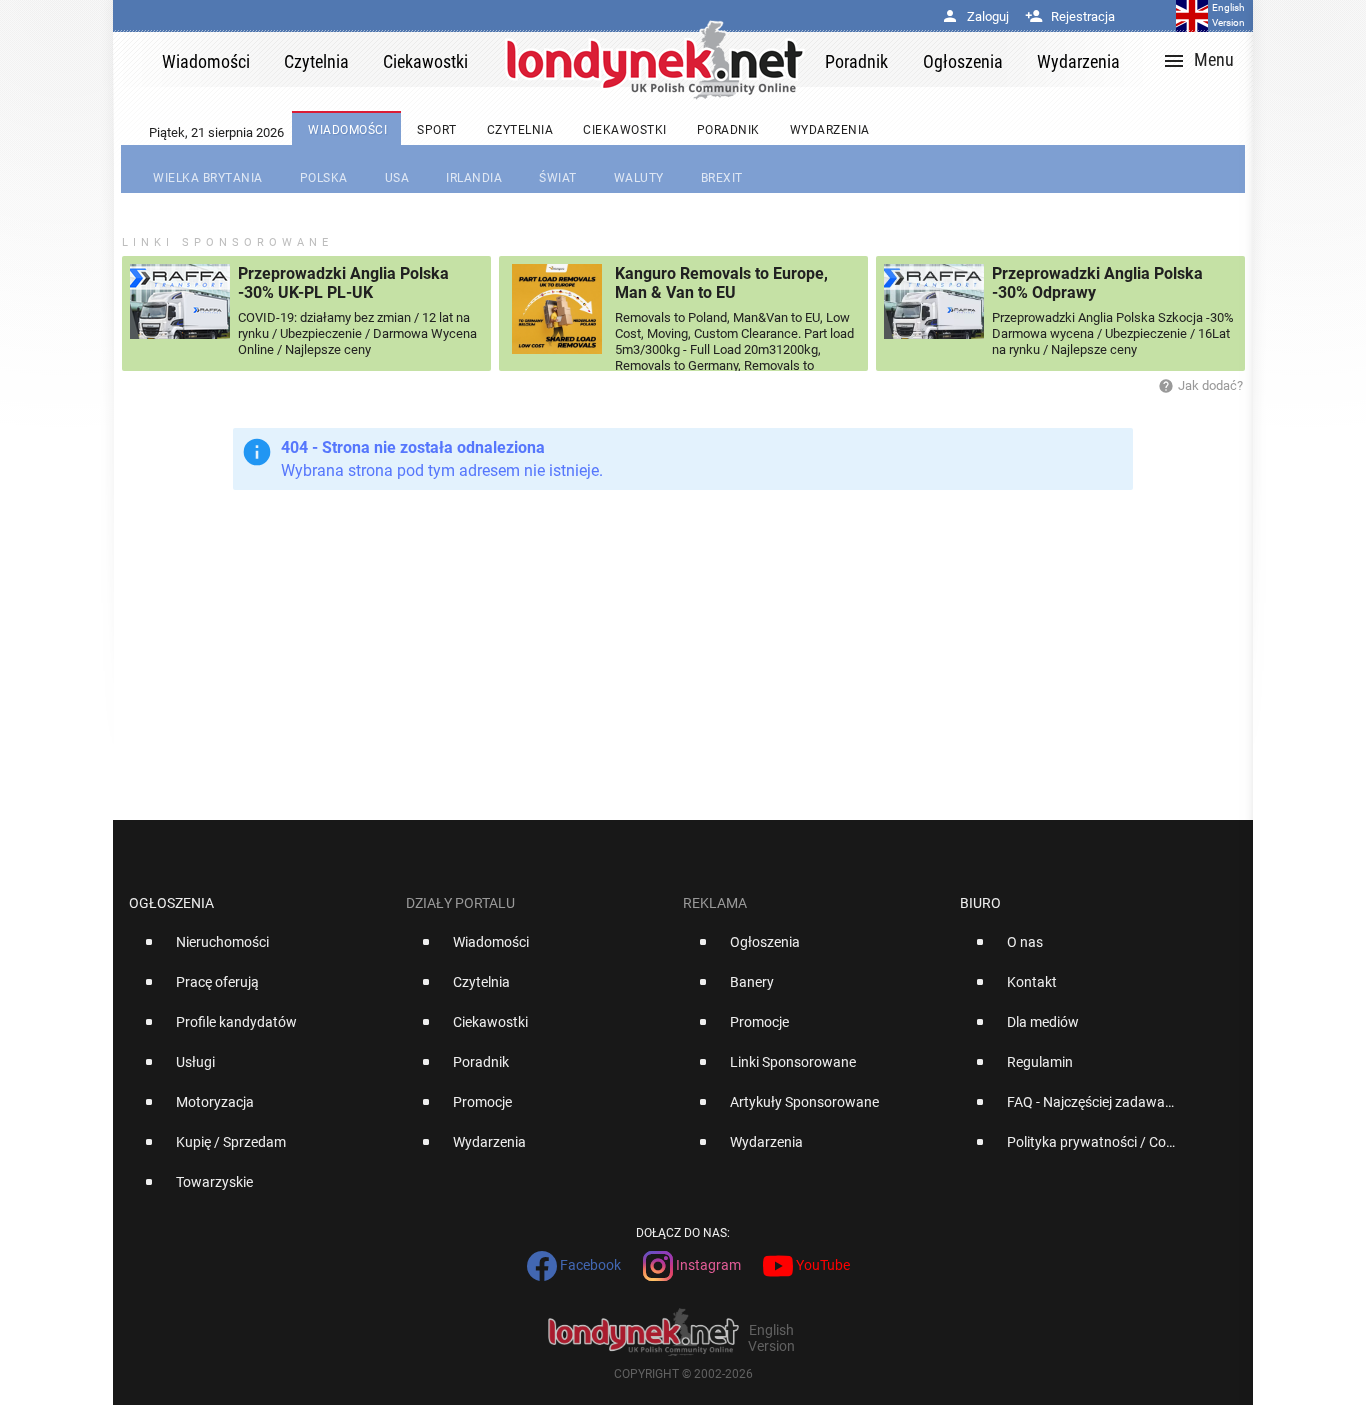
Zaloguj (975, 16)
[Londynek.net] (655, 59)
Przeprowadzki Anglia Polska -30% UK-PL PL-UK (343, 283)
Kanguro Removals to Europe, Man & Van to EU (721, 283)
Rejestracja (1070, 16)
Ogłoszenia (171, 903)
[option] (259, 950)
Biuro (980, 903)
